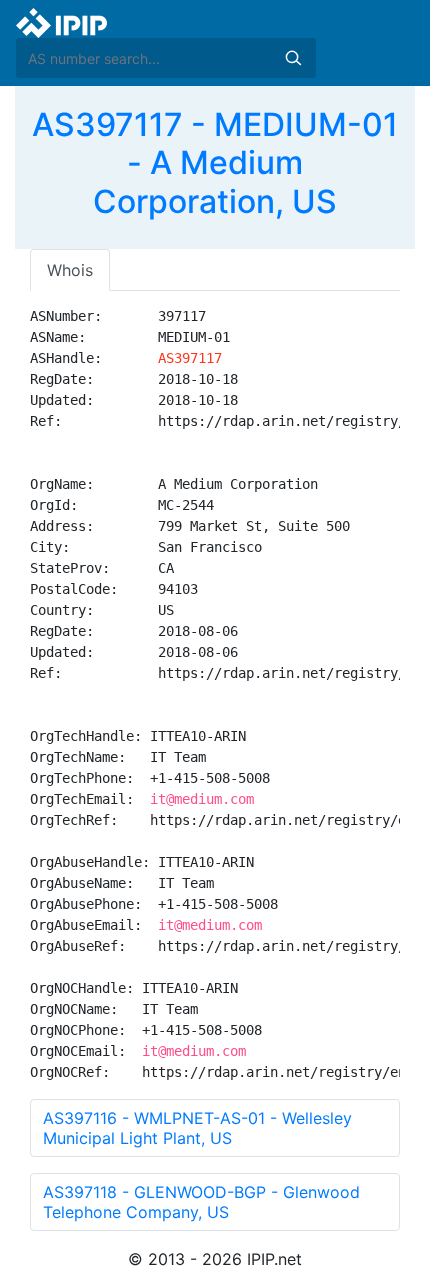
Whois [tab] (70, 270)
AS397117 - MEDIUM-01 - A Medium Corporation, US (215, 163)
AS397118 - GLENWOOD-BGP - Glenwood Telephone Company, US (201, 1202)
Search (293, 58)
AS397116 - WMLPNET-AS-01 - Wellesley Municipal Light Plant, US (197, 1128)
